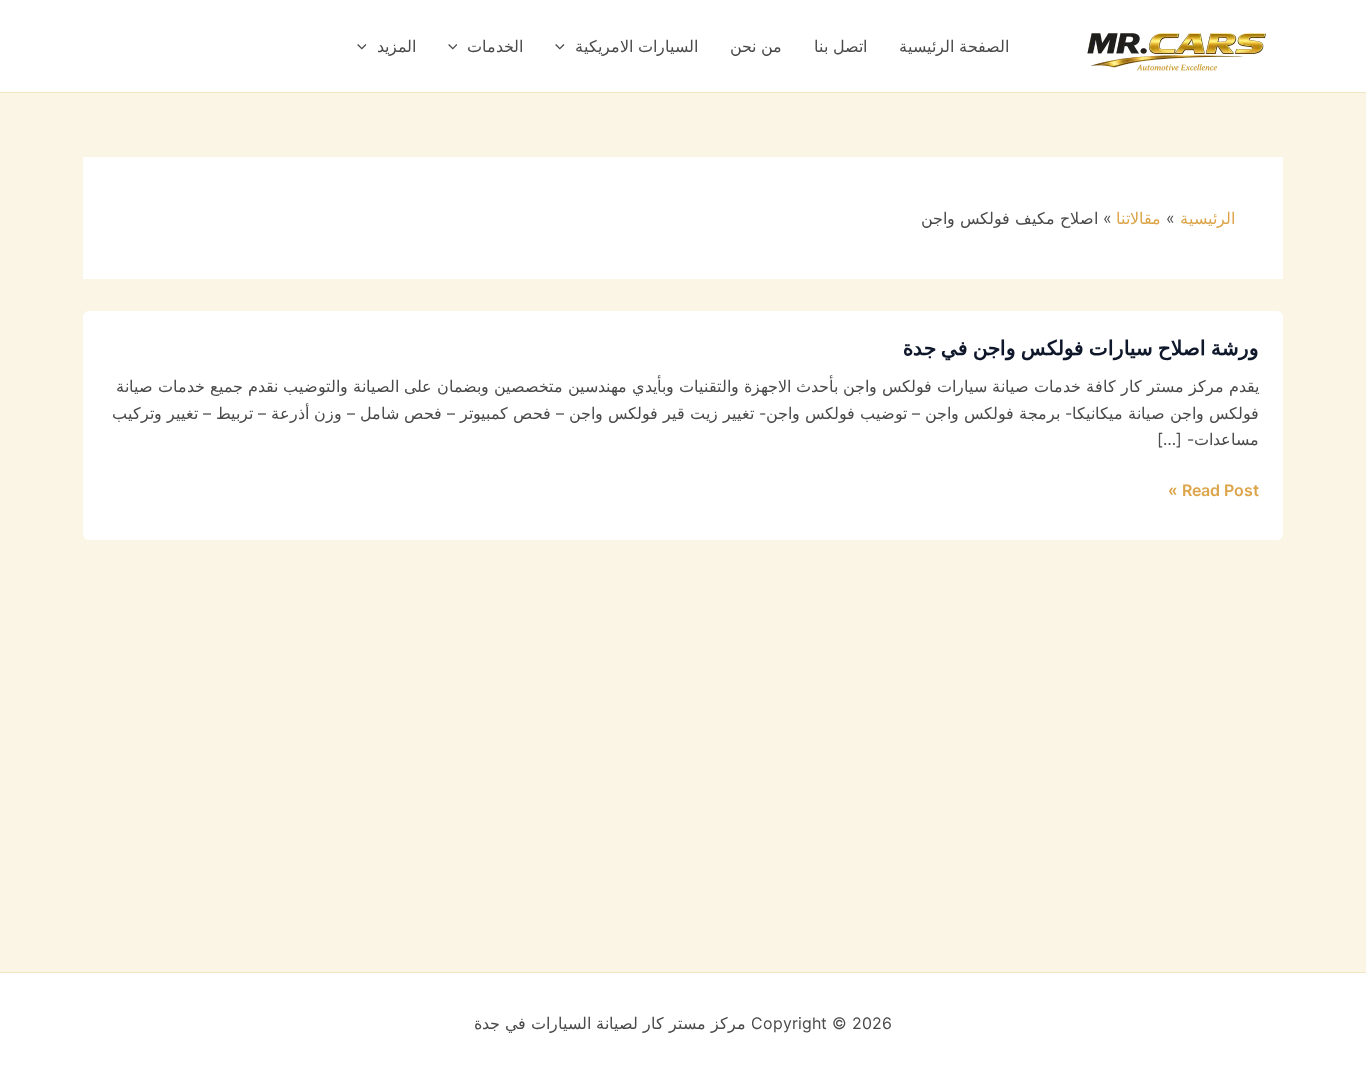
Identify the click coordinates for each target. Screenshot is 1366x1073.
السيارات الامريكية (636, 46)
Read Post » (1213, 488)
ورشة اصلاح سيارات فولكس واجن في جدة (1081, 348)
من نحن (756, 46)
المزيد (396, 46)
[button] (565, 46)
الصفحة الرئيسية (954, 46)
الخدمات (495, 46)
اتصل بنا (840, 46)
